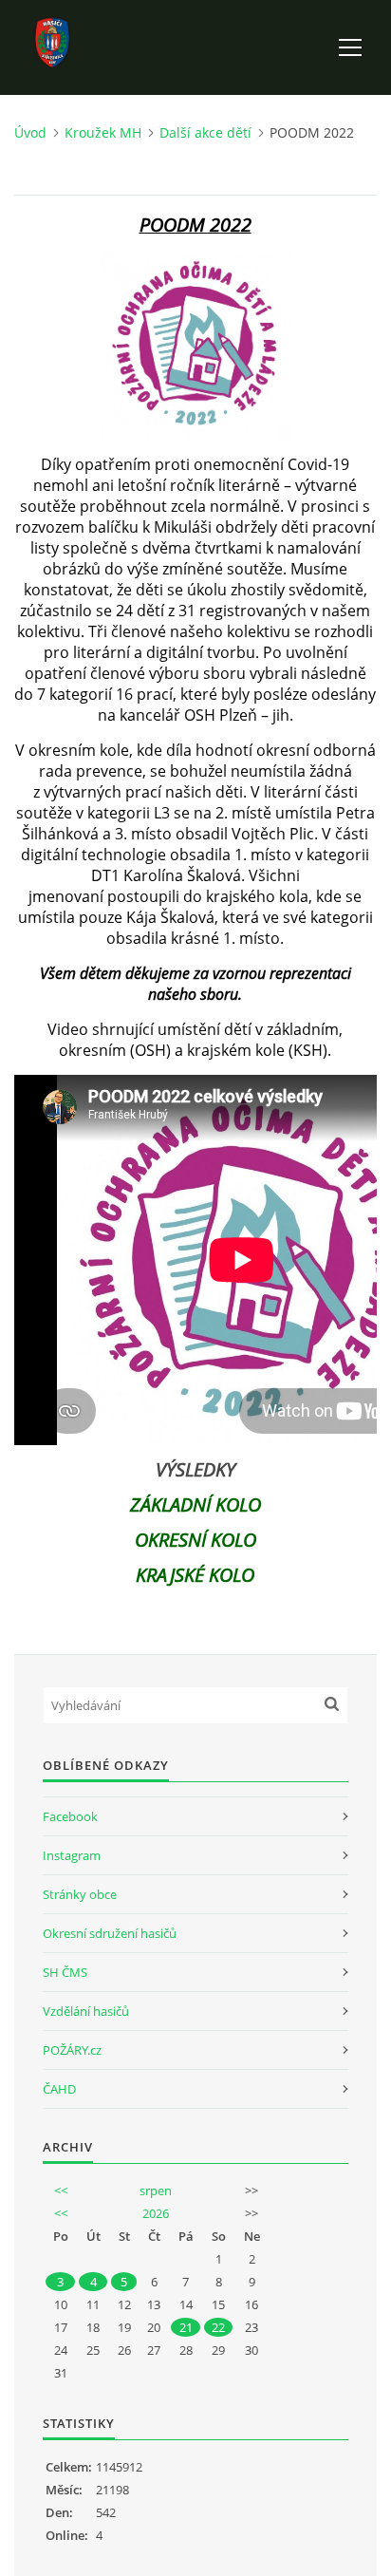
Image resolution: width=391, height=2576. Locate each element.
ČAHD (59, 2089)
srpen (156, 2191)
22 (218, 2327)
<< (61, 2191)
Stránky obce (80, 1894)
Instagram (72, 1855)
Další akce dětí (205, 132)
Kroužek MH (103, 132)
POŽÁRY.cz (72, 2050)
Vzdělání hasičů (86, 2011)
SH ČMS (65, 1972)
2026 (156, 2213)
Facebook (70, 1816)
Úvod (30, 132)
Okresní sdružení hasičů (110, 1933)
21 (186, 2327)
